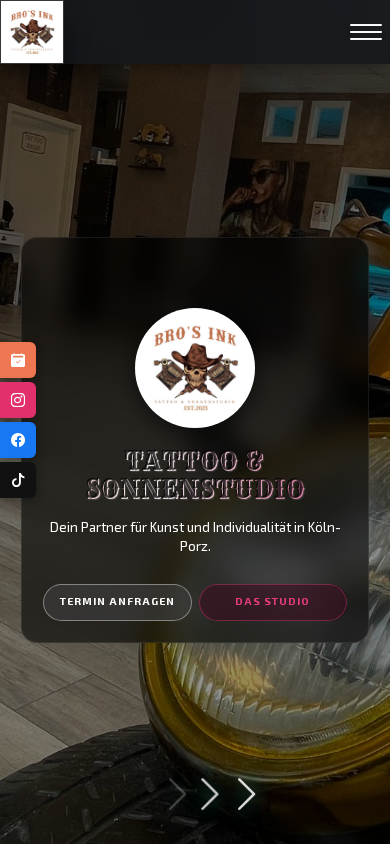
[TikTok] (18, 480)
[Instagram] (18, 400)
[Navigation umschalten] (366, 32)
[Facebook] (18, 440)
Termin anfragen (117, 601)
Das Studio (272, 601)
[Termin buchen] (18, 360)
